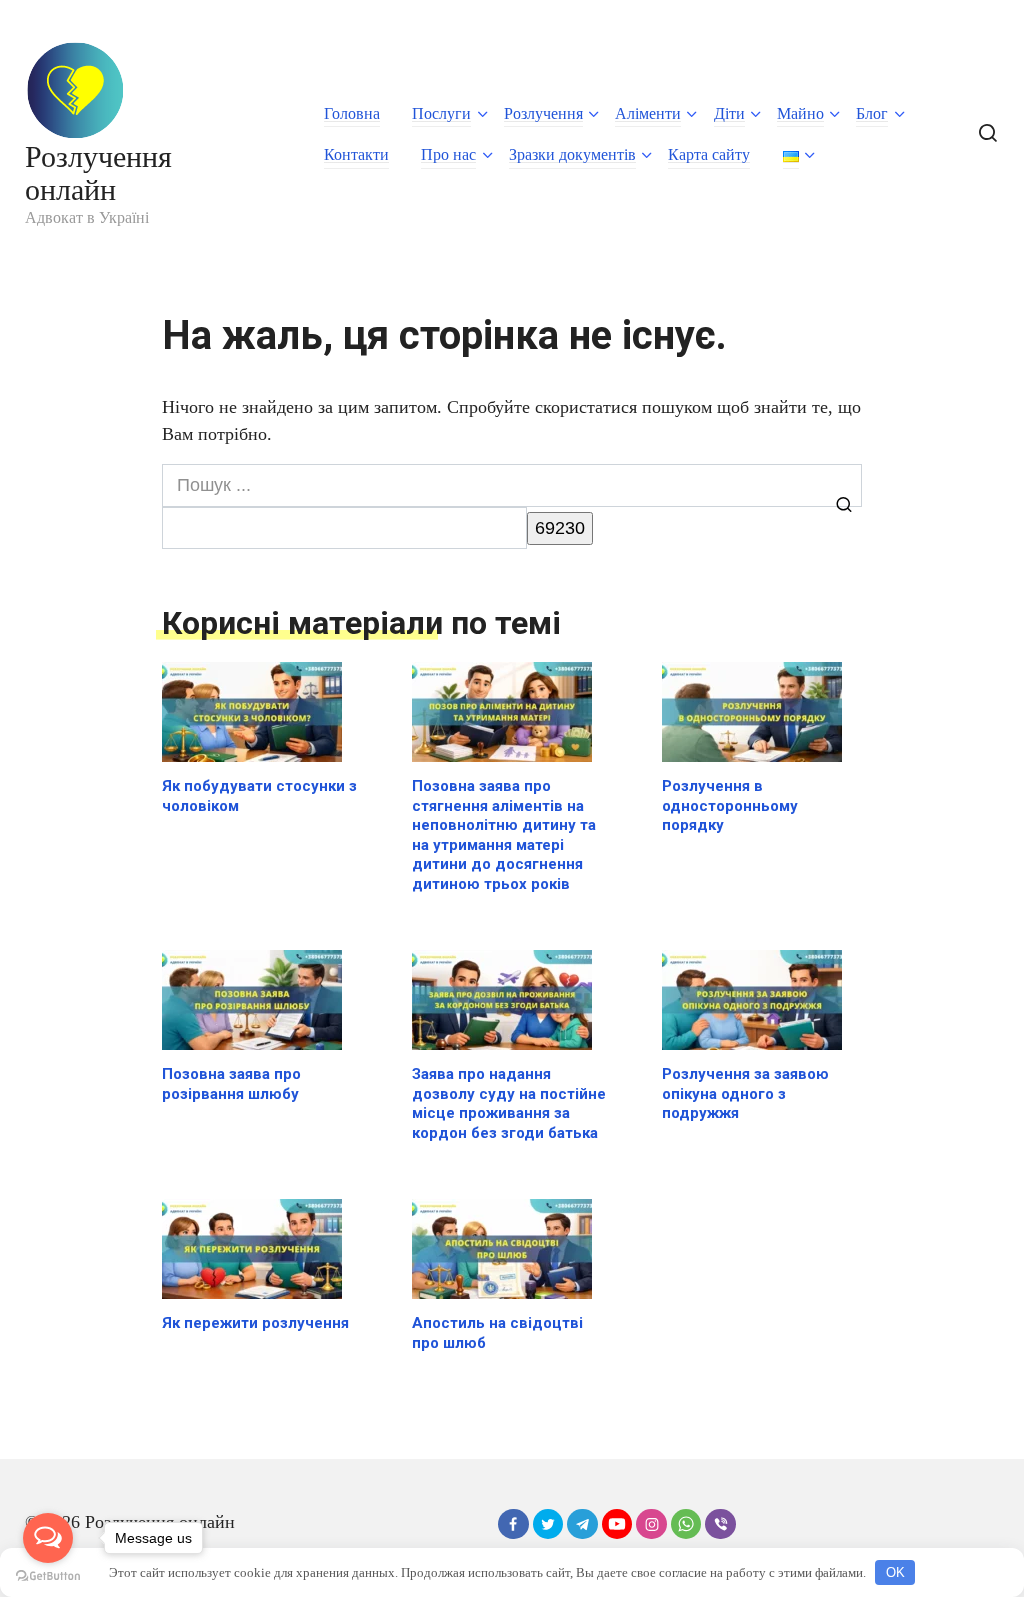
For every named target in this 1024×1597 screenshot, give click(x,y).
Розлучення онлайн (98, 173)
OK (895, 1572)
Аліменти (648, 113)
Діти (729, 113)
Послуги (441, 113)
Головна (352, 113)
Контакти (356, 154)
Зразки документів (572, 154)
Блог (872, 113)
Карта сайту (709, 154)
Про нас (448, 154)
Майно (800, 113)
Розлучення (543, 113)
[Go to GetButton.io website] (48, 1576)
